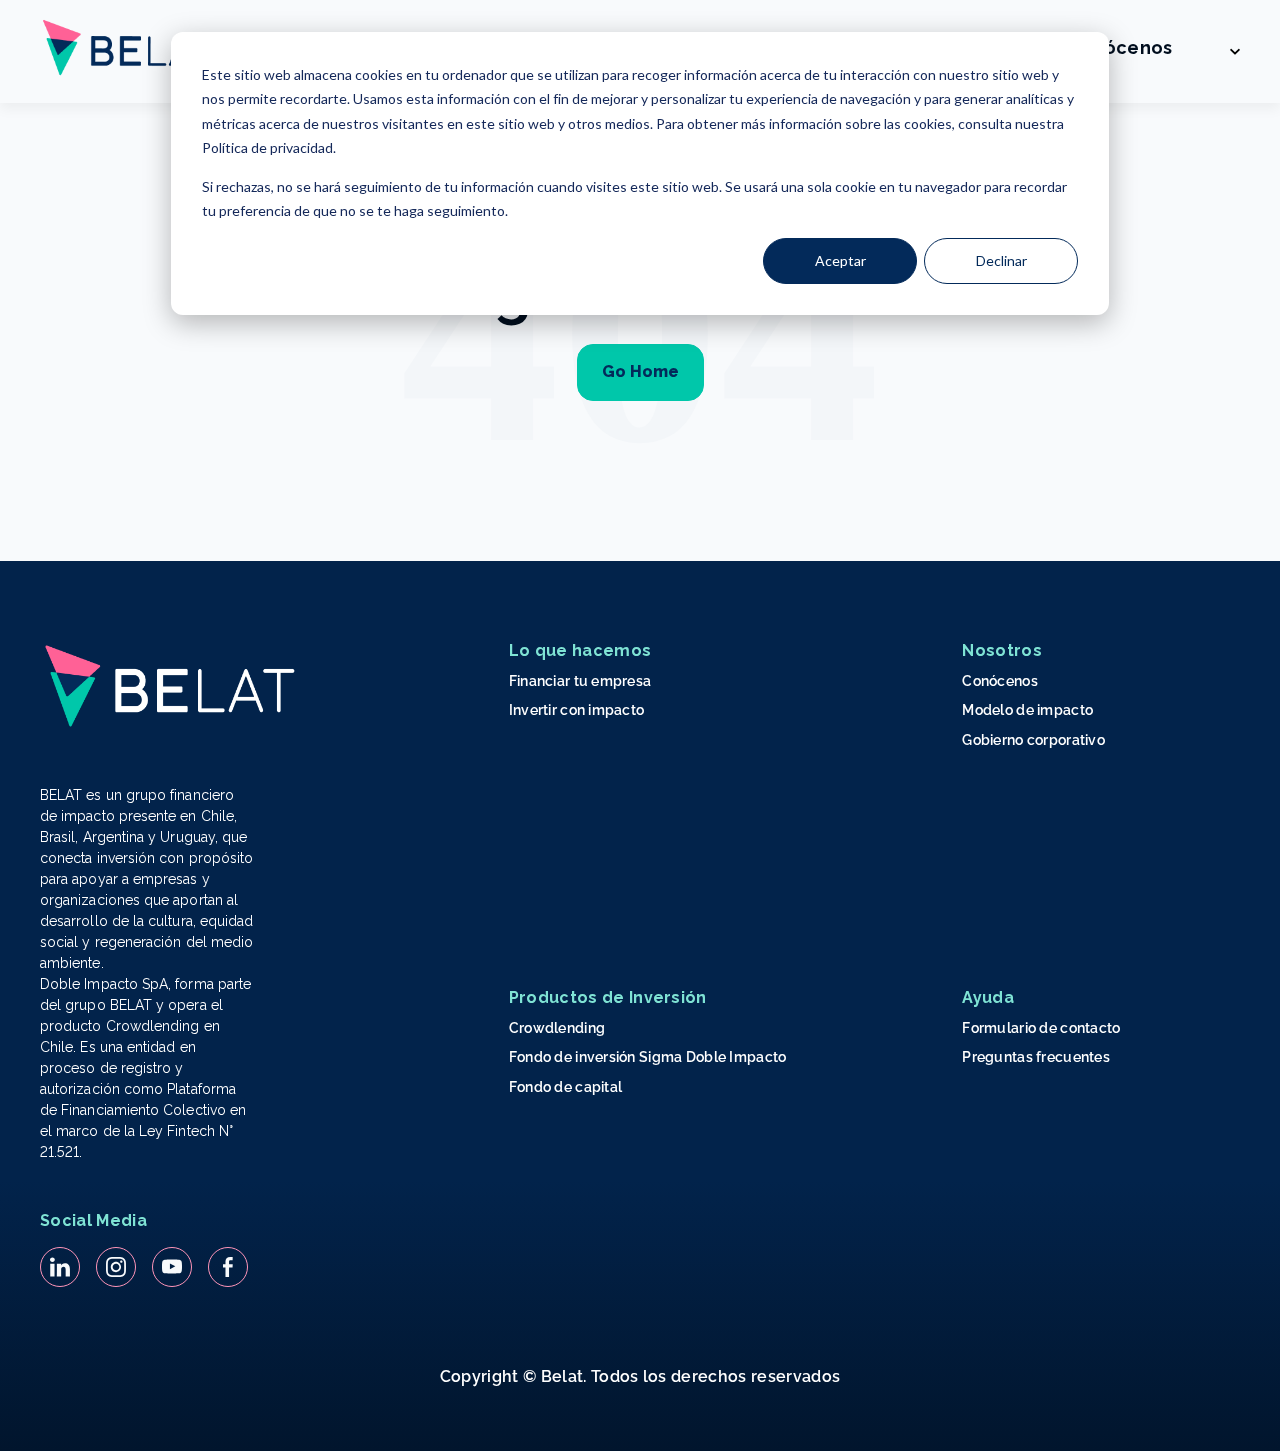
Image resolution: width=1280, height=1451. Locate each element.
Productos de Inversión (608, 997)
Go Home (640, 371)
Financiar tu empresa (580, 681)
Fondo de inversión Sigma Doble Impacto (648, 1057)
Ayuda (988, 997)
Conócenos (1120, 47)
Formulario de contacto (1041, 1028)
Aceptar (840, 260)
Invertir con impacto (577, 710)
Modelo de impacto (1027, 710)
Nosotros (1002, 650)
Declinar (1001, 260)
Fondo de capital (565, 1087)
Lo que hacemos (580, 650)
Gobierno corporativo (1033, 740)
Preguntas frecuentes (1036, 1057)
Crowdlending (557, 1028)
